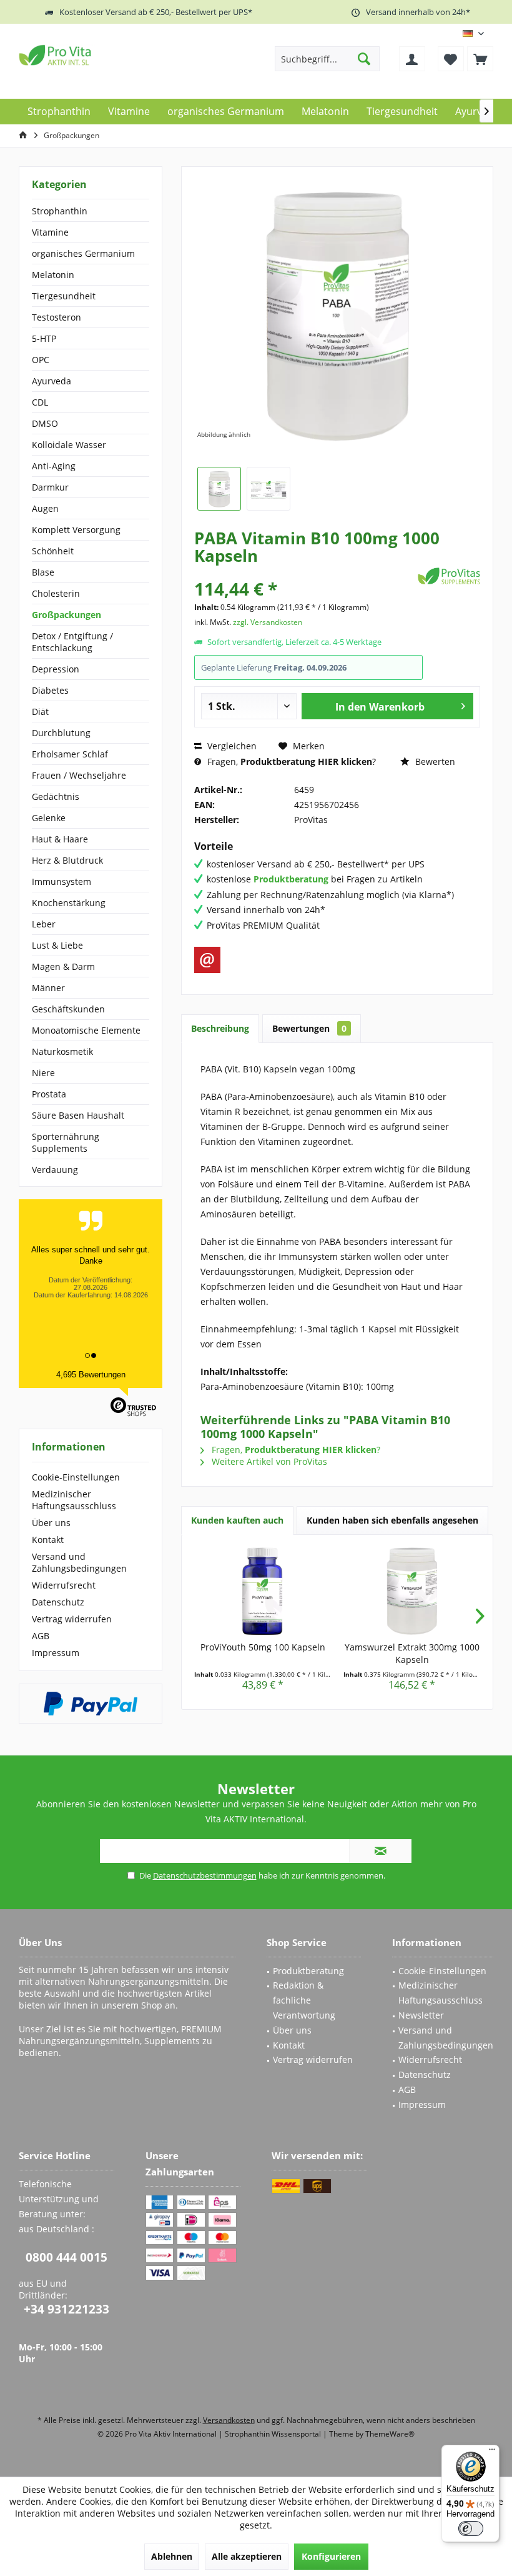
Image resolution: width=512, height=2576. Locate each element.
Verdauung (55, 1170)
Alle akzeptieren (247, 2556)
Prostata (49, 1094)
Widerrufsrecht (64, 1585)
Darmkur (50, 487)
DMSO (45, 423)
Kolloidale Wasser (69, 445)
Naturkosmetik (62, 1051)
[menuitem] (480, 59)
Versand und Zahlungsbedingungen (79, 1562)
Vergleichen (231, 746)
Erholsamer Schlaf (70, 754)
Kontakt (48, 1540)
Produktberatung (308, 1971)
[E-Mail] (207, 960)
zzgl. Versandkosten (268, 622)
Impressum (56, 1653)
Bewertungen (309, 1028)
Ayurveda (52, 381)
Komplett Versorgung (76, 530)
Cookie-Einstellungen (76, 1477)
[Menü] (492, 2452)
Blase (43, 572)
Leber (44, 924)
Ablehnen (172, 2556)
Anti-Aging (54, 466)
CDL (40, 402)
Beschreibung (220, 1028)
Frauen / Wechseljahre (79, 775)
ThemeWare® (390, 2434)
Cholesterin (56, 593)
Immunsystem (62, 881)
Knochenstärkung (69, 903)
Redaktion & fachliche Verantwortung (304, 2000)
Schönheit (53, 551)
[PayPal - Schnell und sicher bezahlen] (91, 1704)
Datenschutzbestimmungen (205, 1875)
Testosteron (57, 317)
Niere (43, 1073)
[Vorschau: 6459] (219, 489)
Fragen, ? (290, 761)
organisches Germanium (83, 253)
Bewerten (434, 761)
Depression (56, 669)
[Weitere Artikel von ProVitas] (449, 576)
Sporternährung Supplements (66, 1142)
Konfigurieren (331, 2556)
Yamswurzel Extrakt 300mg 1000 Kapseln (412, 1653)
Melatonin (53, 275)
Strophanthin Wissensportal (274, 2434)
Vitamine (50, 232)
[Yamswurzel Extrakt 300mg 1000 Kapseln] (412, 1591)
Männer (48, 988)
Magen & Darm (63, 966)
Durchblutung (61, 733)
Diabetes (50, 690)
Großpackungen (66, 615)
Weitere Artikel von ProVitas (268, 1461)
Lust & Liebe (57, 945)
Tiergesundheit (64, 296)
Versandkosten (229, 2420)
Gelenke (49, 818)
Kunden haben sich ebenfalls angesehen (392, 1520)
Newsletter (421, 2015)
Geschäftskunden (68, 1009)
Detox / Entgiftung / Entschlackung (72, 642)
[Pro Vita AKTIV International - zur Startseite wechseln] (109, 55)
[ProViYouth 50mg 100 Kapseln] (263, 1591)
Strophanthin (60, 211)
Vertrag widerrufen (72, 1619)
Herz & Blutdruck (67, 860)
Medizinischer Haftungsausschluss (74, 1500)
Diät (40, 711)
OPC (41, 360)
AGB (41, 1636)
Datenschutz (58, 1602)
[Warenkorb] (480, 59)
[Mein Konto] (412, 59)
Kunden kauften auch (237, 1520)
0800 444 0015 (66, 2257)
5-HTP (44, 338)
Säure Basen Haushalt (78, 1115)
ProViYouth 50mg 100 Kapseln (263, 1647)
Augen (45, 508)
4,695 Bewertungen (91, 1375)
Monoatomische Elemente (86, 1030)
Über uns (51, 1523)
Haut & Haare (60, 839)
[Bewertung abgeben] (304, 572)
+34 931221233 (66, 2309)
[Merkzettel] (451, 59)
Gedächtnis (56, 796)
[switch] (471, 2529)
